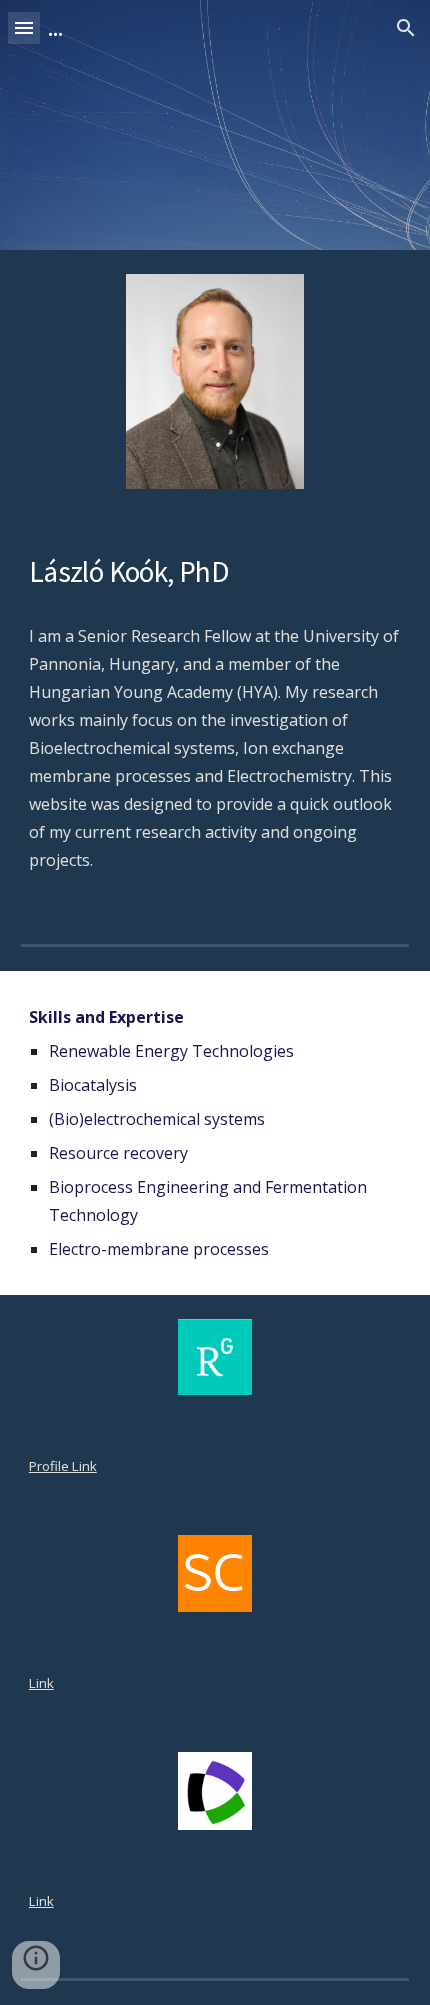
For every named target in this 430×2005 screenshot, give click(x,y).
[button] (24, 27)
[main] (215, 572)
